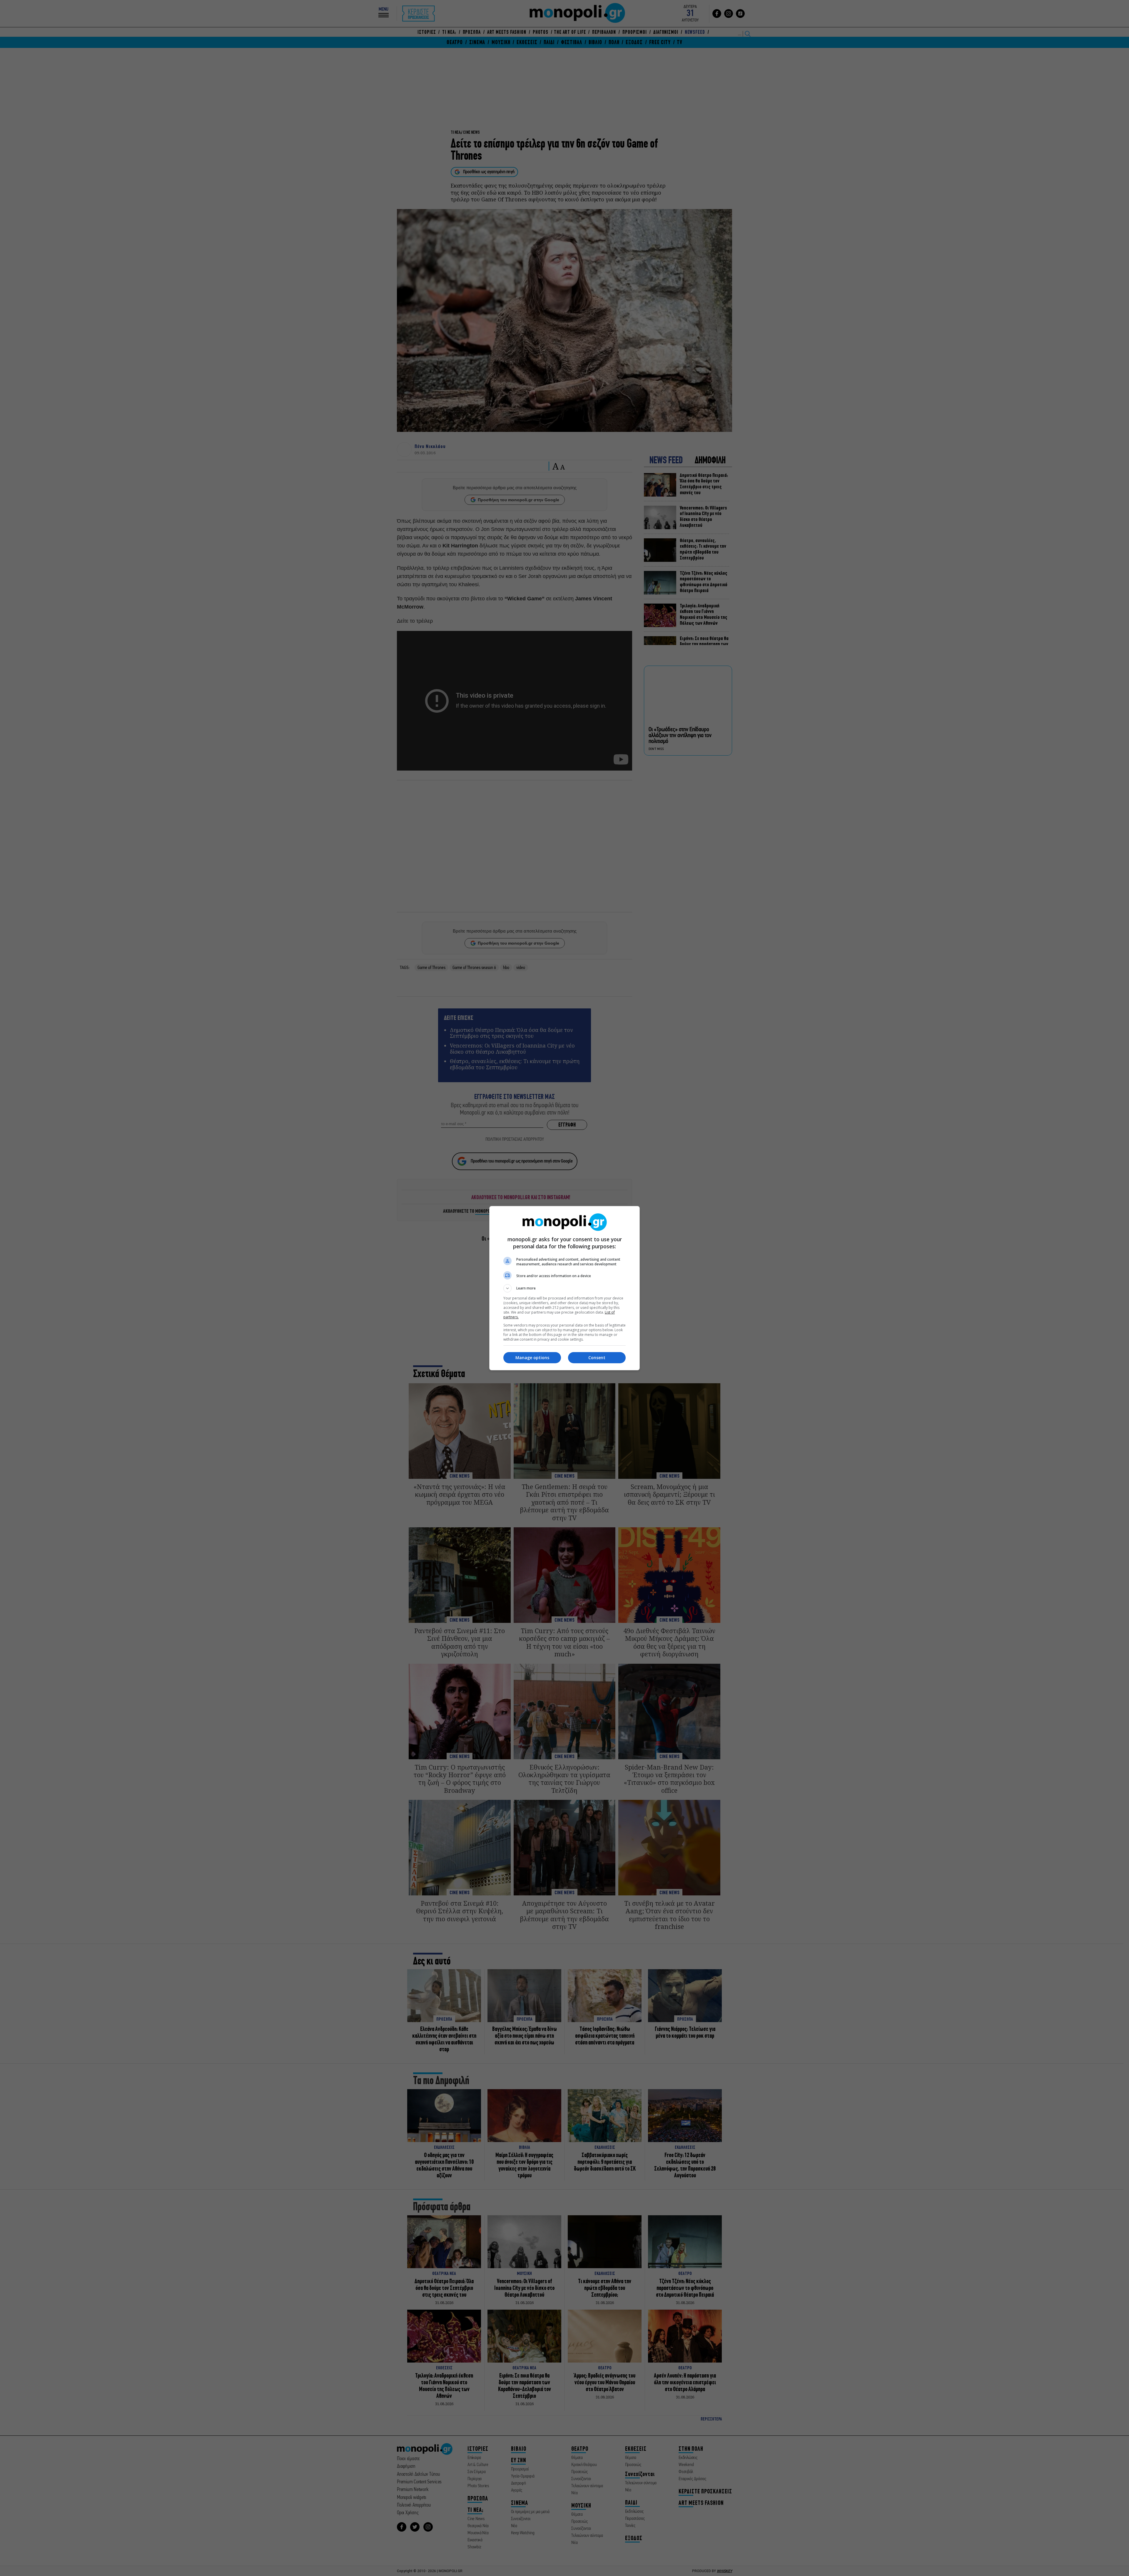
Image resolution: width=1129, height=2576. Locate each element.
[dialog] (564, 1288)
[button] (564, 1288)
